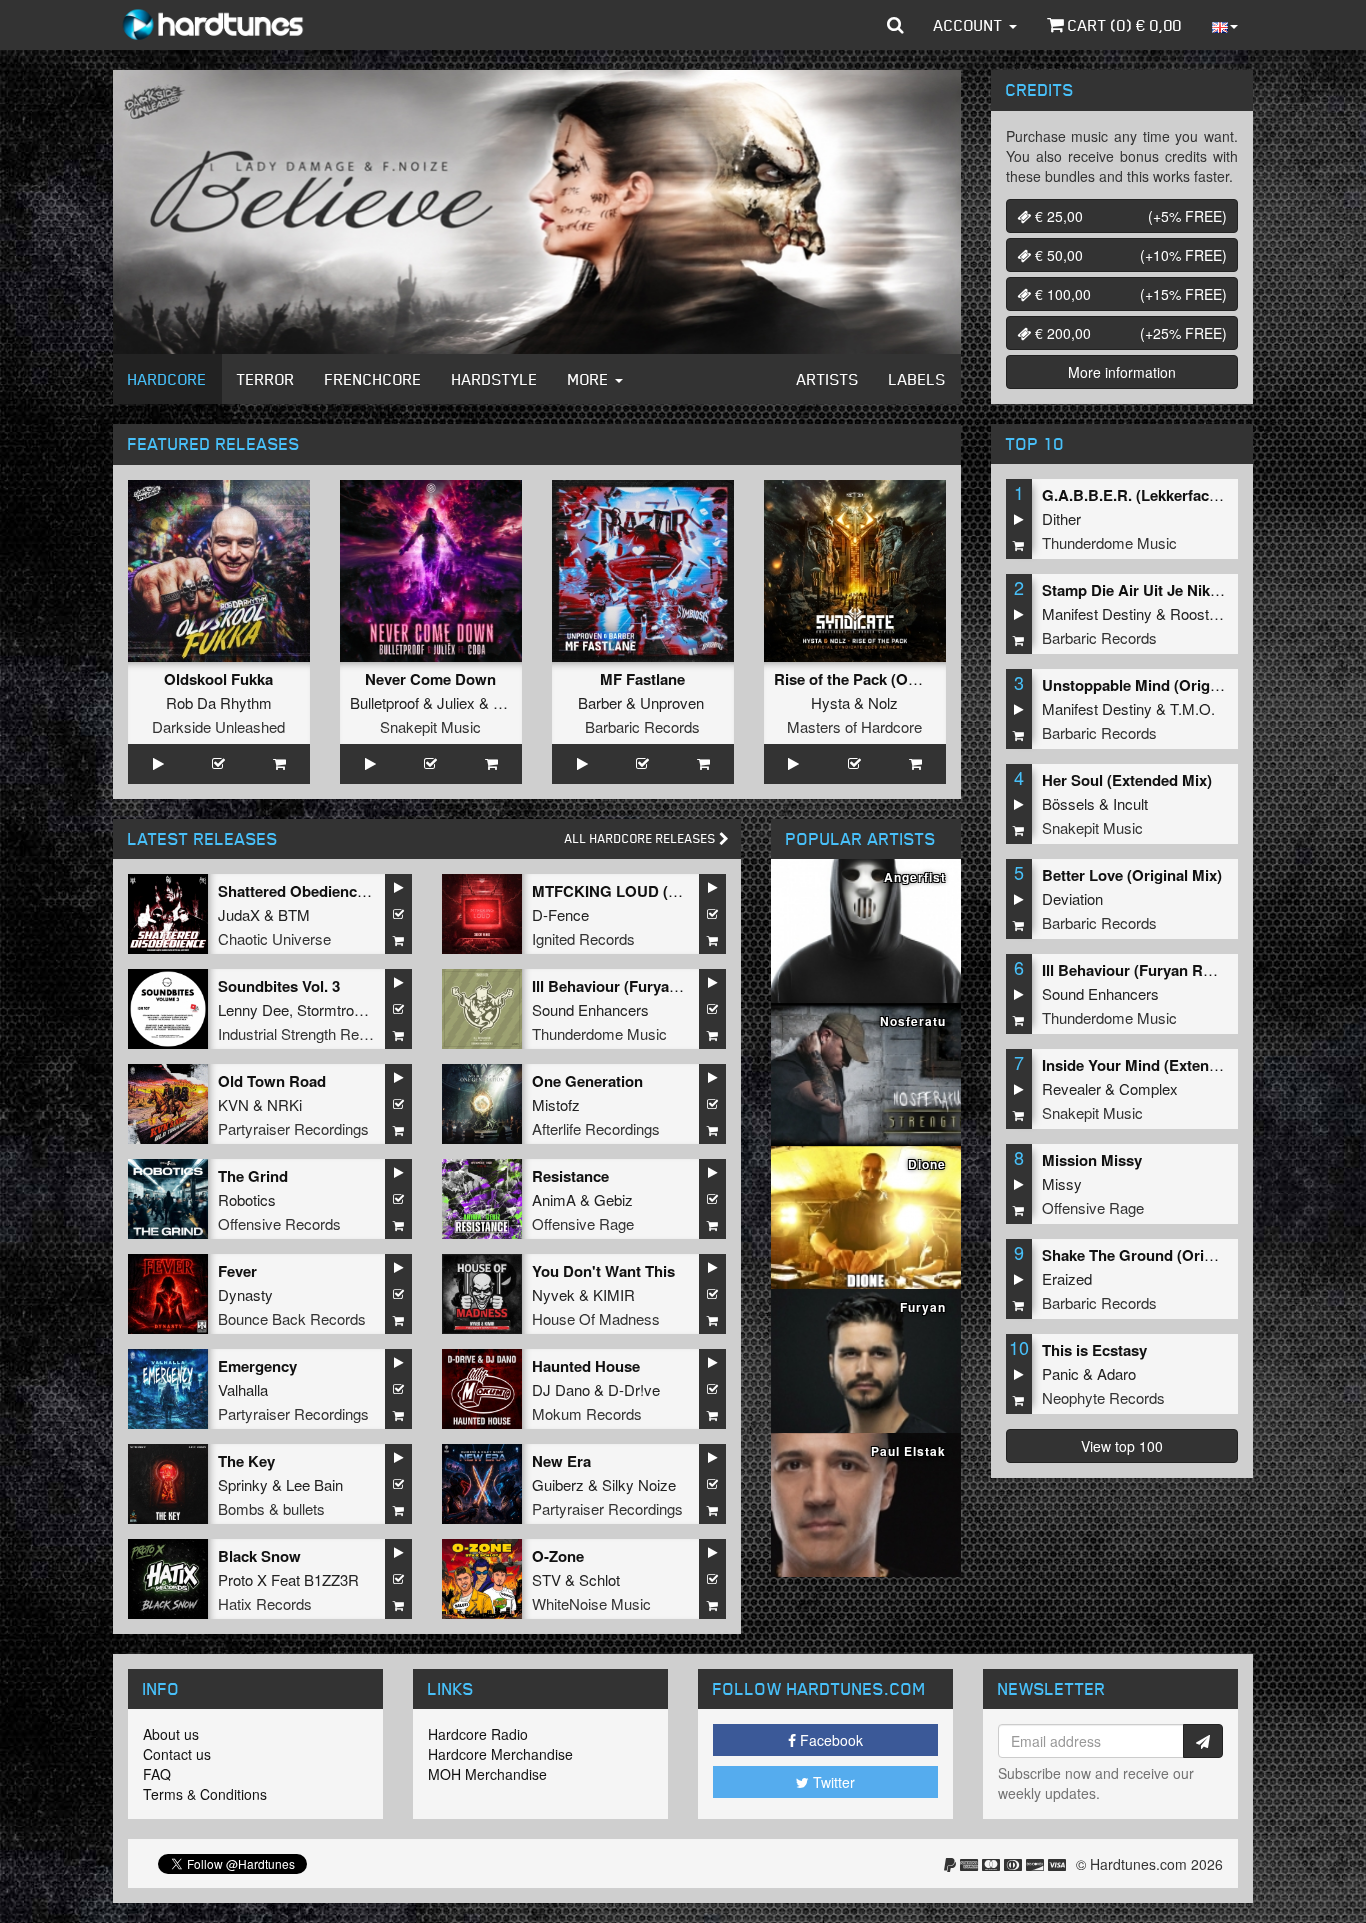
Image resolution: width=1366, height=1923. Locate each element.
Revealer (1071, 1088)
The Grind (253, 1176)
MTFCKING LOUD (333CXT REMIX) (655, 891)
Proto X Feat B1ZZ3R (288, 1579)
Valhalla (243, 1389)
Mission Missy (1092, 1160)
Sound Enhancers (590, 1009)
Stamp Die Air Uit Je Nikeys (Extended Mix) (1192, 590)
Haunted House (586, 1366)
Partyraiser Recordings (293, 1128)
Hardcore (167, 379)
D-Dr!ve (634, 1389)
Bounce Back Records (292, 1318)
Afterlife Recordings (596, 1128)
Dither (1061, 518)
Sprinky (243, 1484)
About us (171, 1734)
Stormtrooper (339, 1009)
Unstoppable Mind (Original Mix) (1155, 685)
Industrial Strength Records (307, 1033)
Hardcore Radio (478, 1734)
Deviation (1072, 898)
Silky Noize (639, 1484)
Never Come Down (430, 679)
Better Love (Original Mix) (1132, 875)
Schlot (599, 1579)
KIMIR (614, 1294)
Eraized (1067, 1278)
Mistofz (556, 1104)
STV (546, 1579)
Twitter (832, 1782)
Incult (1130, 803)
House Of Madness (596, 1318)
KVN (233, 1104)
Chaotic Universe (274, 938)
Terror (266, 379)
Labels (917, 379)
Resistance (570, 1176)
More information (1122, 372)
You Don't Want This (603, 1271)
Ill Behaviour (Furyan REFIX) (631, 986)
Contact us (177, 1754)
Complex (1148, 1088)
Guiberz (558, 1484)
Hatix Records (265, 1603)
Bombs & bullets (271, 1508)
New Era (561, 1461)
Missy (1062, 1183)
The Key (246, 1461)
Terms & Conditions (205, 1794)
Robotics (247, 1199)
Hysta (830, 702)
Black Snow (259, 1556)
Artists (828, 379)
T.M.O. (1192, 708)
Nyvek (553, 1294)
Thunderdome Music (599, 1033)
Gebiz (613, 1199)
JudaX (239, 914)
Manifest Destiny (1097, 613)
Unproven (672, 702)
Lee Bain (314, 1484)
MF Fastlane (642, 679)
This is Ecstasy (1094, 1350)
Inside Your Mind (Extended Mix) (1155, 1065)
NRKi (284, 1104)
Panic (1060, 1373)
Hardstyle (495, 379)
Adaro (1116, 1373)
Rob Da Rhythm (219, 702)
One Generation (587, 1081)
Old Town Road (272, 1081)
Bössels (1068, 803)
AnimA (554, 1199)
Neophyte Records (1103, 1397)
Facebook (829, 1740)
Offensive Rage (583, 1223)
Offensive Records (279, 1223)
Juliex (456, 702)
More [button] (590, 379)
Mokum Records (587, 1413)
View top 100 (1122, 1446)
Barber (600, 702)
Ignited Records (583, 938)
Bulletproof (384, 702)
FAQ (157, 1774)
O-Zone (558, 1556)
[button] (895, 25)
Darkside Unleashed (218, 726)
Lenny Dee (253, 1009)
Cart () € (1123, 25)
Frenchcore (373, 379)
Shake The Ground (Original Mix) (1157, 1255)
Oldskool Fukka (218, 679)
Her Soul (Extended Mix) (1127, 780)
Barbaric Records (642, 726)
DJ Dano (561, 1389)
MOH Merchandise (487, 1774)
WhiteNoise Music (591, 1603)
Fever (237, 1271)
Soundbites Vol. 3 (279, 986)
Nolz (883, 702)
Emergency (257, 1366)
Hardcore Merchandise (500, 1754)
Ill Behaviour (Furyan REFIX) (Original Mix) (1191, 970)
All (642, 838)
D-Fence (560, 914)
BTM (294, 914)
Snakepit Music (430, 726)
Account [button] (970, 25)
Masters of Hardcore (854, 726)
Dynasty (245, 1294)
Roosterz (1200, 613)
